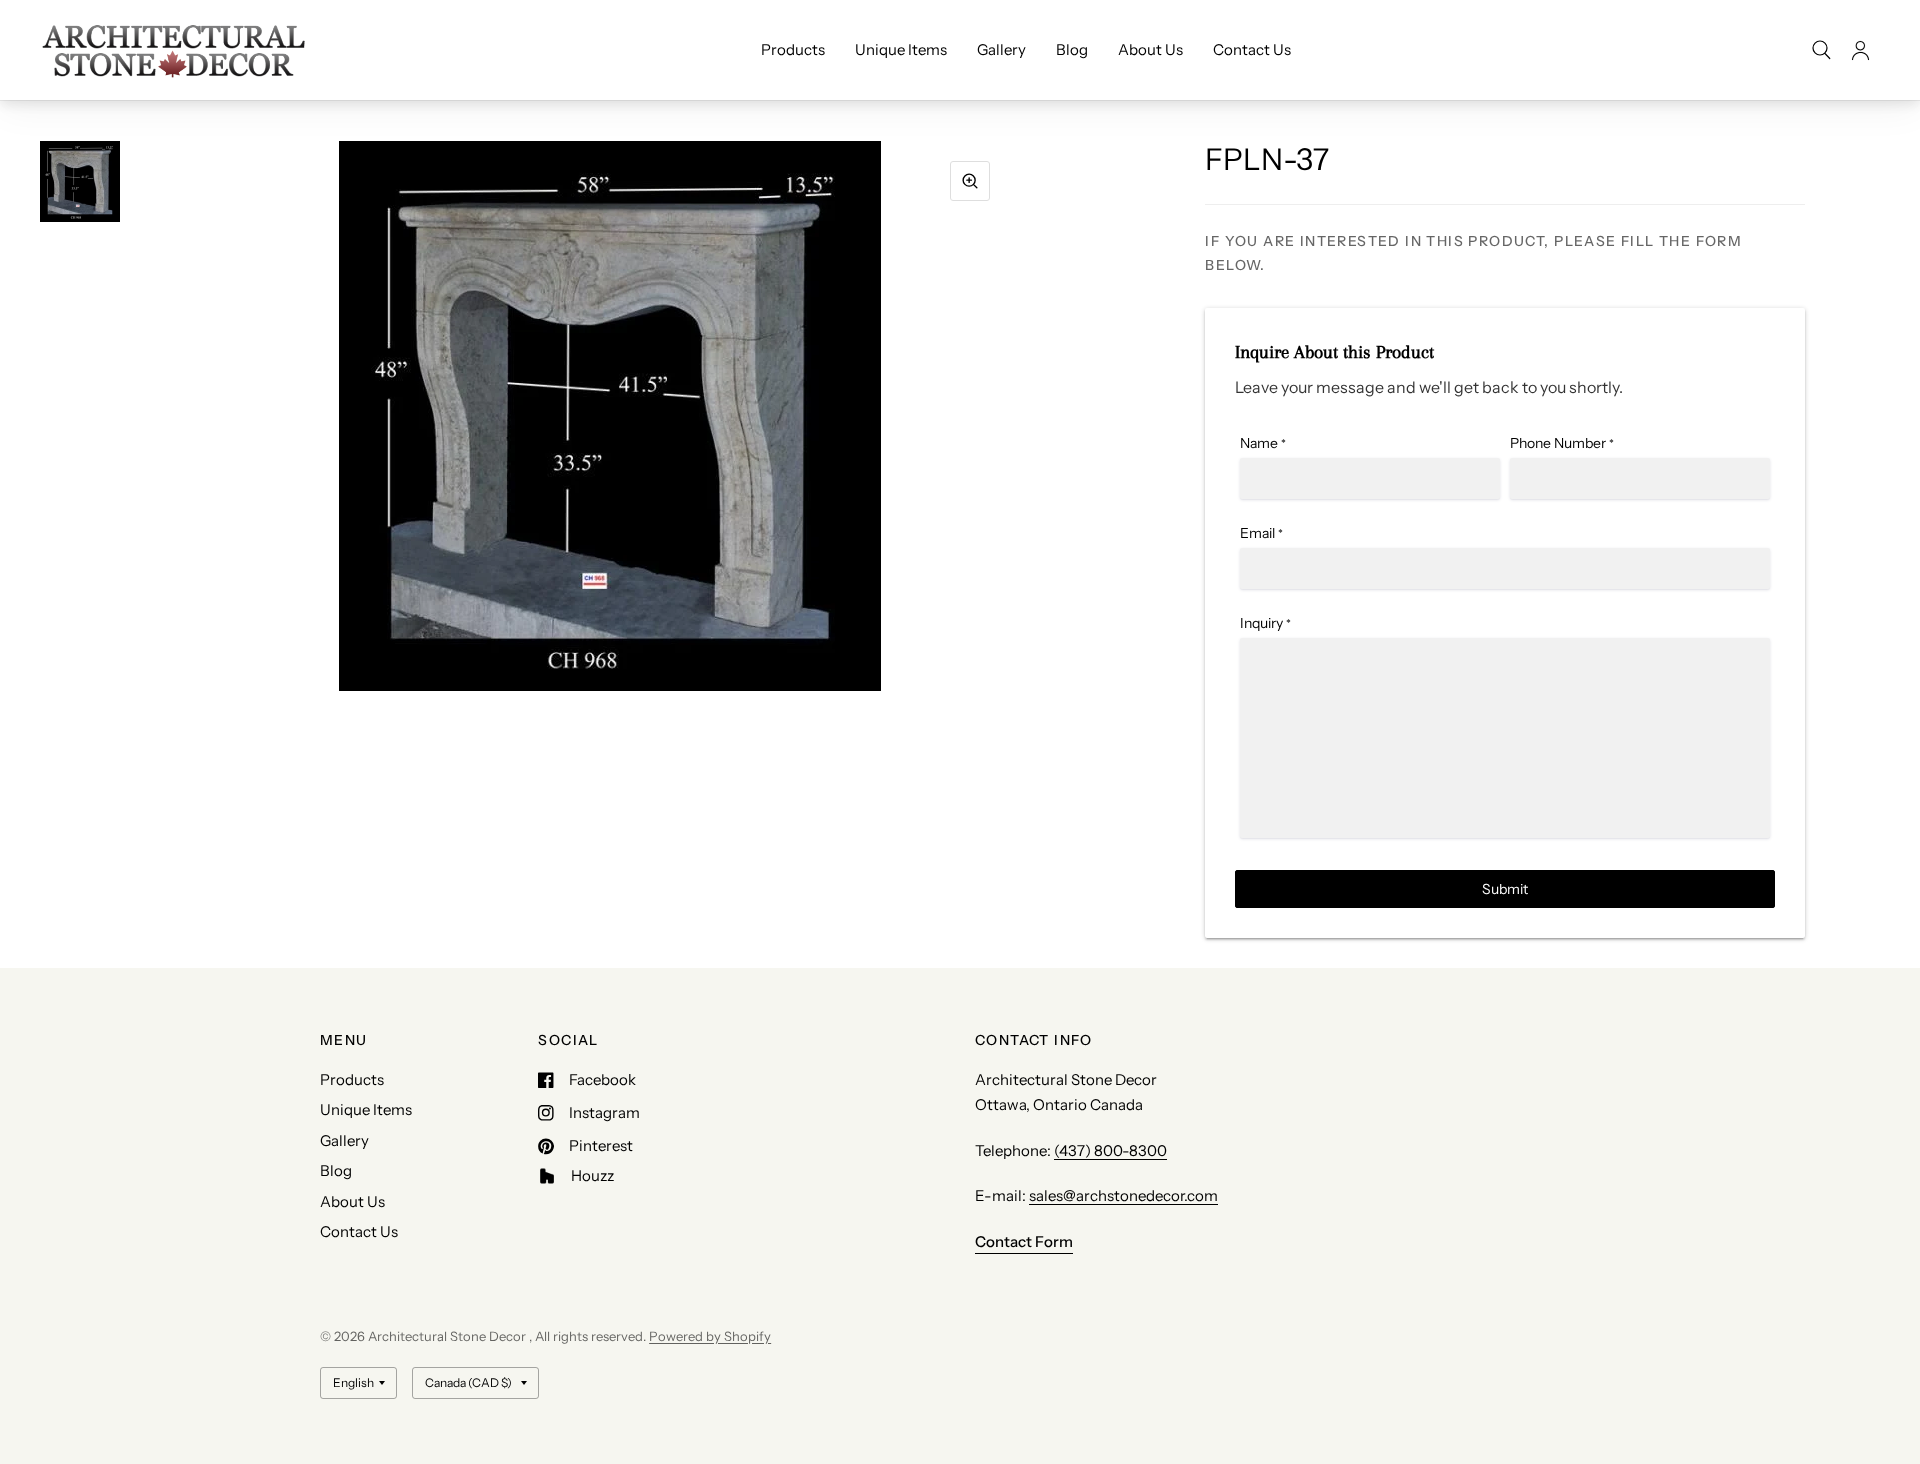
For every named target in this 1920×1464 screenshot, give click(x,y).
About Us (1150, 49)
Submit (1505, 889)
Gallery (1001, 49)
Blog (1072, 49)
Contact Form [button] (1024, 1241)
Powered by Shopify (710, 1336)
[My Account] (1860, 50)
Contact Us (1252, 49)
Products (793, 49)
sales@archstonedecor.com (1123, 1195)
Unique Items (901, 49)
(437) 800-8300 (1110, 1150)
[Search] (1821, 50)
